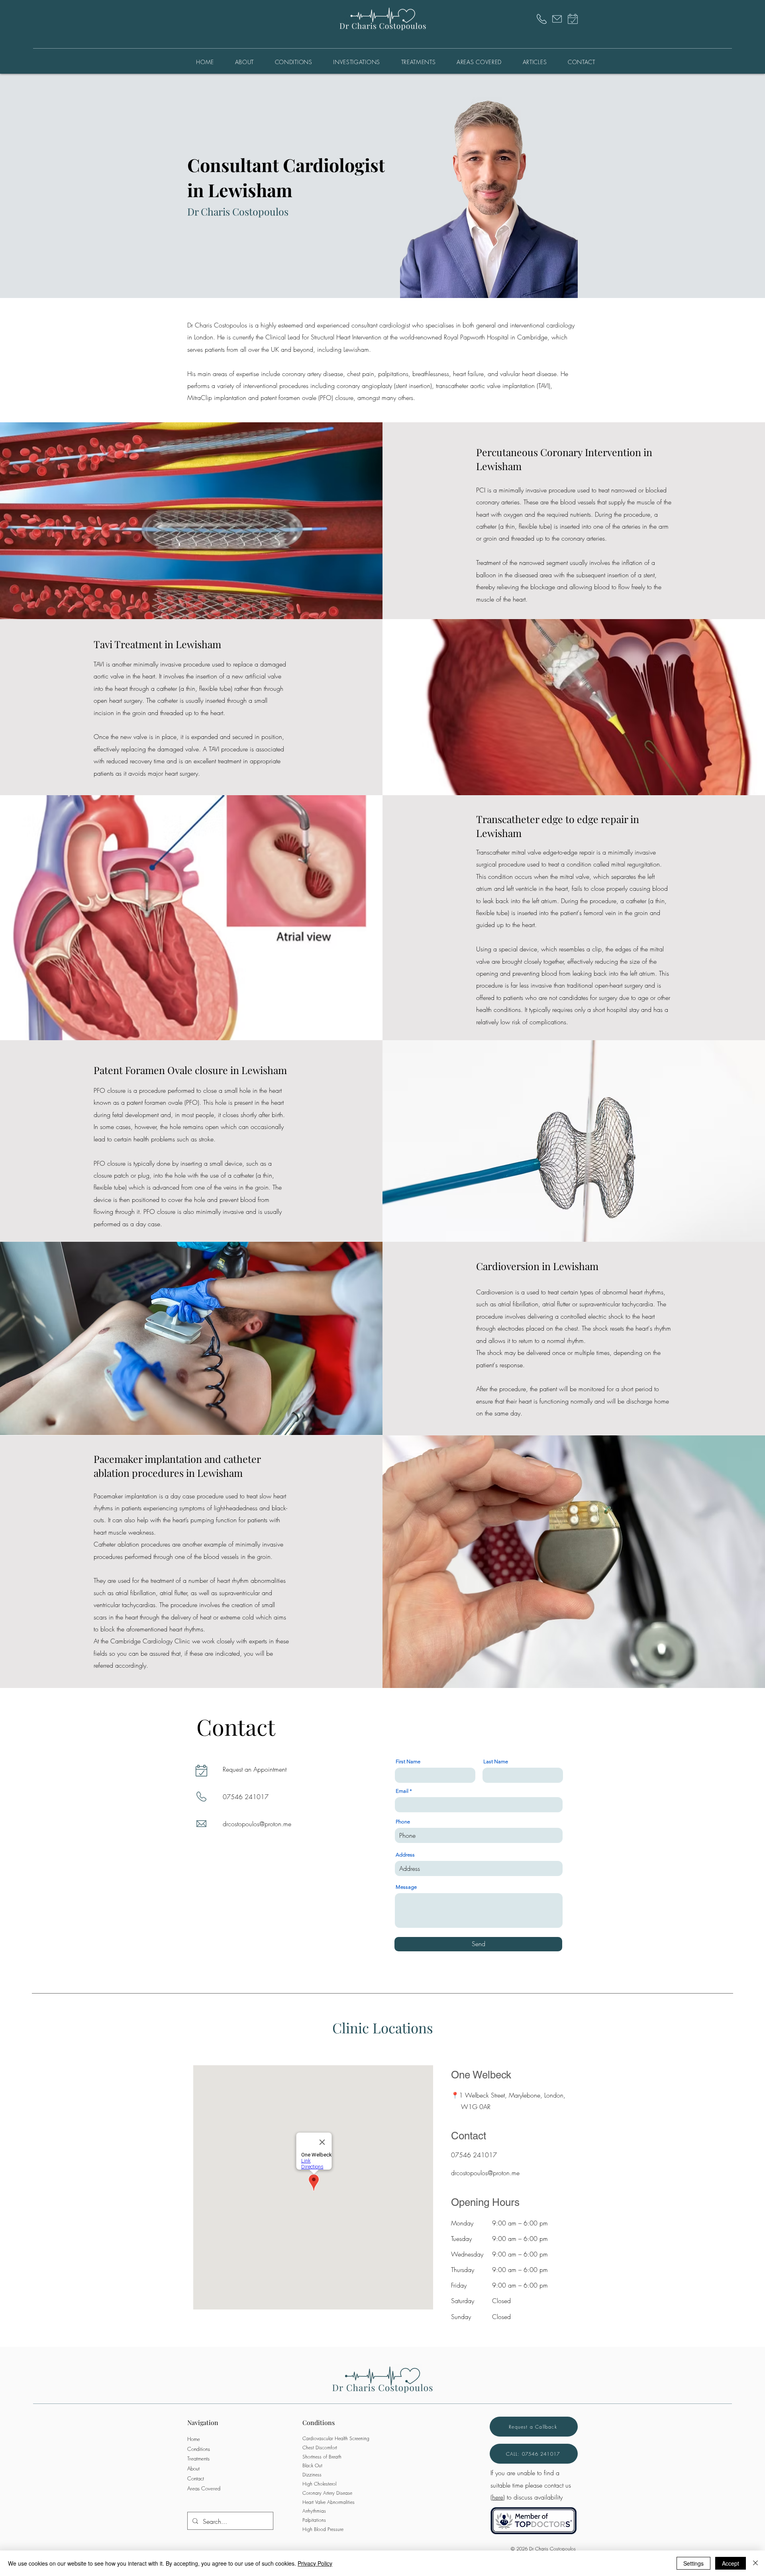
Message (406, 1887)
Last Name (496, 1761)
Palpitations (314, 2520)
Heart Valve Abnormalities (329, 2502)
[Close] (755, 2563)
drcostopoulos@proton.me (257, 1824)
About (193, 2468)
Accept (731, 2563)
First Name (408, 1761)
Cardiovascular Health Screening (336, 2438)
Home (194, 2439)
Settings (693, 2563)
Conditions (199, 2449)
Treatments (198, 2458)
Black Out (312, 2465)
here (498, 2497)
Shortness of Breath (322, 2457)
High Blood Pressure (323, 2529)
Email (402, 1791)
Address (405, 1855)
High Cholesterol (319, 2484)
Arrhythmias (314, 2511)
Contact (196, 2478)
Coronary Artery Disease (327, 2493)
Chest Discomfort (320, 2448)
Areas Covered (204, 2488)
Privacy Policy (315, 2563)
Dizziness (312, 2475)
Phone (403, 1822)
